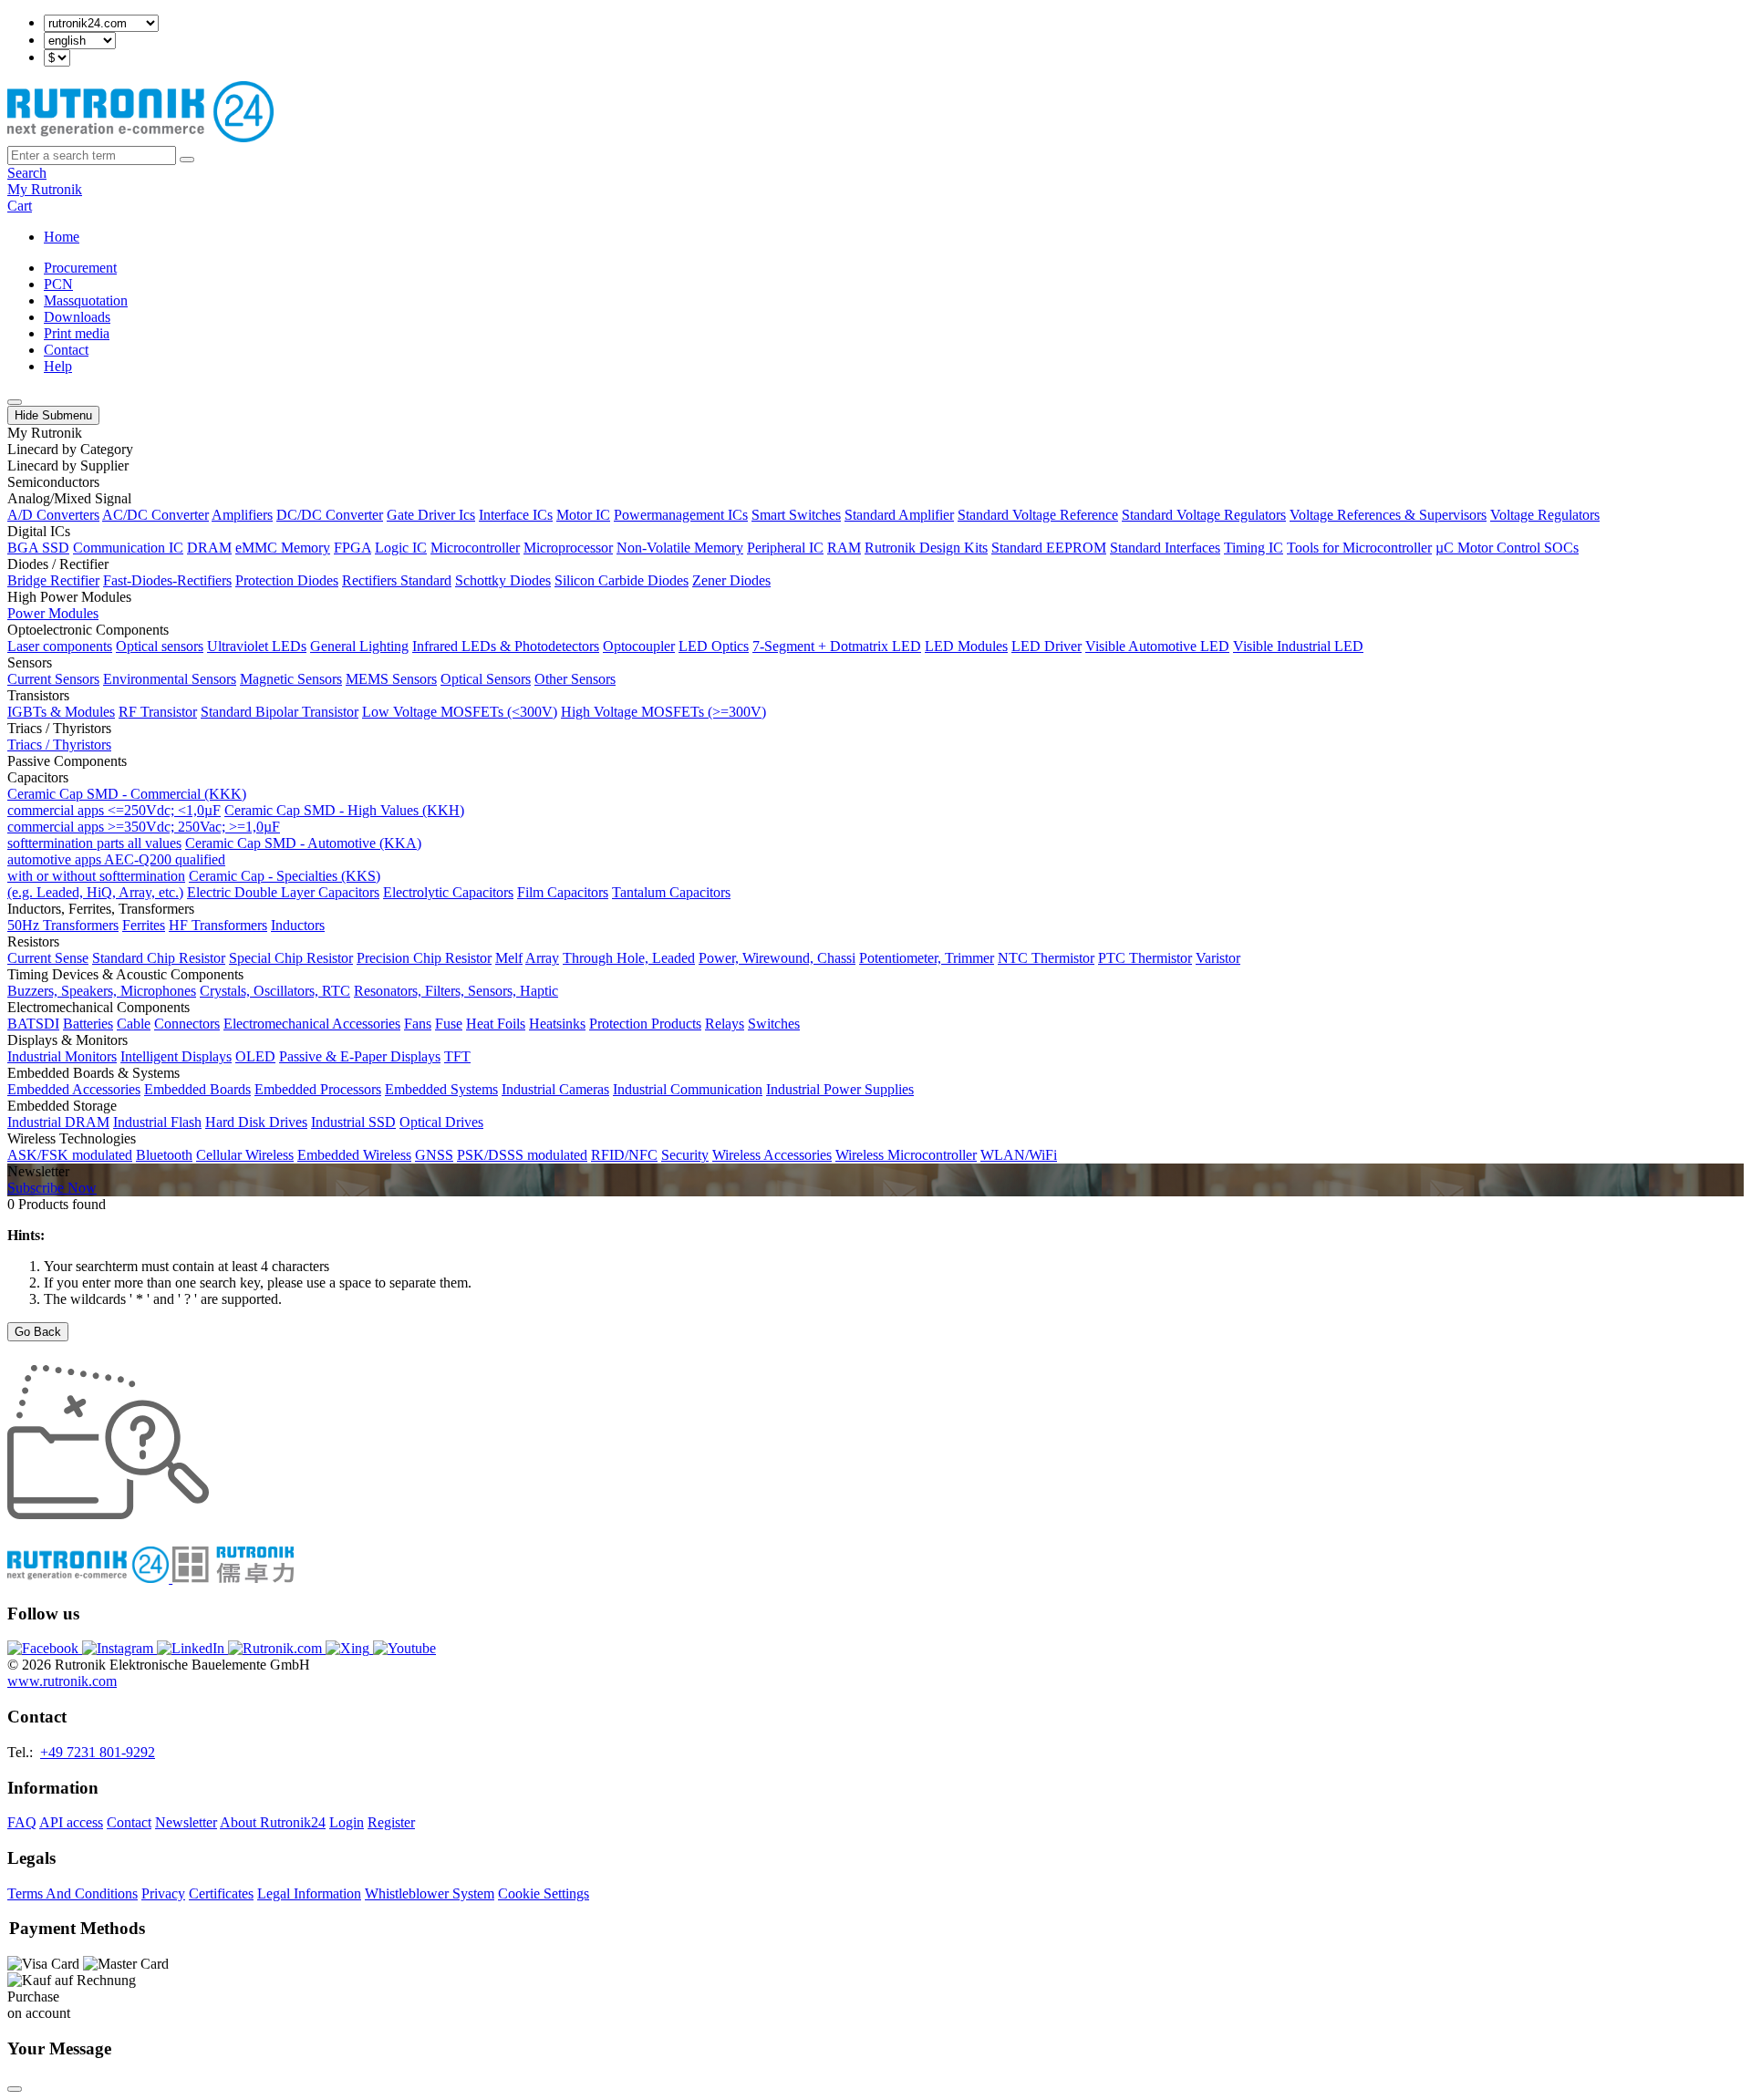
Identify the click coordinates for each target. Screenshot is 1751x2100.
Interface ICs (516, 515)
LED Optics (714, 646)
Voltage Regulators (1545, 515)
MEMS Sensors (391, 679)
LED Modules (966, 646)
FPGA (352, 548)
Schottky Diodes (503, 580)
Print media (77, 333)
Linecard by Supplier (68, 466)
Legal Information (309, 1893)
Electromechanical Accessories (312, 1024)
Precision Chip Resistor (424, 958)
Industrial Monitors (62, 1056)
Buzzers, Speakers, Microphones (102, 991)
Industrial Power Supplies (840, 1089)
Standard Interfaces (1165, 548)
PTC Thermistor (1145, 958)
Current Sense (48, 958)
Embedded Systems (441, 1089)
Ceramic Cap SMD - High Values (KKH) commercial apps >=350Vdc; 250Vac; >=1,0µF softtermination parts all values (236, 827)
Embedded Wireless (354, 1155)
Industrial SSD (353, 1122)
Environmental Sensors (170, 679)
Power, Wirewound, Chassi (777, 958)
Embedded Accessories (74, 1089)
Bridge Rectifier (53, 580)
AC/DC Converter (155, 515)
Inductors (298, 925)
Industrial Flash (157, 1122)
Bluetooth (164, 1155)
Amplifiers (242, 515)
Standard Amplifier (899, 515)
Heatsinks (557, 1024)
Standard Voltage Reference (1038, 515)
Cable (134, 1024)
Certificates (221, 1893)
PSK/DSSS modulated (522, 1155)
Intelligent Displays (176, 1056)
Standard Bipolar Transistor (280, 712)
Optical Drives (441, 1122)
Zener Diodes (731, 580)
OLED (255, 1056)
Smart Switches (796, 515)
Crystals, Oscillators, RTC (275, 991)
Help (58, 366)
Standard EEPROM (1049, 548)
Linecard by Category (70, 449)
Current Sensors (53, 679)
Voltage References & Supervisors (1388, 515)
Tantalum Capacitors (671, 892)
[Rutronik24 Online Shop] (140, 137)
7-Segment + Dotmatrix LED (837, 646)
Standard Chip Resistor (159, 958)
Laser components (60, 646)
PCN (58, 284)
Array (542, 958)
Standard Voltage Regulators (1204, 515)
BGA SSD (38, 548)
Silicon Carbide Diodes (622, 580)
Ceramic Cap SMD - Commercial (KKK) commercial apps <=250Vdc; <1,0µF (127, 802)
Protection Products (645, 1024)
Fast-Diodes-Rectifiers (167, 580)
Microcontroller (475, 548)
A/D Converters (53, 515)
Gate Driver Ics (431, 515)
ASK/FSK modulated (70, 1155)
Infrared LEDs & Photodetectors (506, 646)
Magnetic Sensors (291, 679)
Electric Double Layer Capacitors (283, 892)
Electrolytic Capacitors (448, 892)
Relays (725, 1024)
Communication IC (128, 548)
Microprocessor (568, 548)
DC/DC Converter (330, 515)
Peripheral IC (785, 548)
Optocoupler (639, 646)
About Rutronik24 (273, 1822)
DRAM (209, 548)
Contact (66, 350)
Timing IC (1254, 548)
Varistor (1218, 958)
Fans (418, 1024)
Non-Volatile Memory (680, 548)
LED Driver (1046, 646)
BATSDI (33, 1024)
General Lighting (359, 646)
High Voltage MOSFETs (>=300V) (663, 712)
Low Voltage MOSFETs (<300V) (460, 712)
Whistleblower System (430, 1893)
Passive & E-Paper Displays (360, 1056)
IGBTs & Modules (61, 712)
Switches (774, 1024)
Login (347, 1822)
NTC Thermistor (1046, 958)
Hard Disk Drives (256, 1122)
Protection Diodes (287, 580)
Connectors (187, 1024)
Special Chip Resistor (291, 958)
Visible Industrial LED (1298, 646)
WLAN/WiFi (1019, 1155)
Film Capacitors (563, 892)
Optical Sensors (486, 679)
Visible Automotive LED (1157, 646)
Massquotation (86, 300)
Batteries (88, 1024)
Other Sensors (575, 679)
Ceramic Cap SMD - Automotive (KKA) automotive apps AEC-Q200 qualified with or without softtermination (214, 859)
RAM (844, 548)
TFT (457, 1056)
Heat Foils (496, 1024)
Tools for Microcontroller (1359, 548)
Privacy (163, 1893)
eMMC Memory (283, 548)
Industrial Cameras (555, 1089)
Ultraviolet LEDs (257, 646)
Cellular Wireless (245, 1155)
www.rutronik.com (62, 1681)
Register (391, 1822)
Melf (509, 958)
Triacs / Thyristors (59, 745)
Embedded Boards (197, 1089)
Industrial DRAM (58, 1122)
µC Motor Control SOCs (1507, 548)
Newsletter (186, 1822)
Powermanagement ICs (681, 515)
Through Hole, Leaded (629, 958)
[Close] (15, 2089)
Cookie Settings (544, 1893)
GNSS (434, 1155)
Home (62, 237)
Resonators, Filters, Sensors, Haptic (456, 991)
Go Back (38, 1332)
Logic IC (401, 548)
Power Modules (53, 613)
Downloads (77, 317)
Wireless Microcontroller (906, 1155)
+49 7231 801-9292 (98, 1752)
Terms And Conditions (73, 1893)
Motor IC (583, 515)
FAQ (22, 1822)
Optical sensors (160, 646)
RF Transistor (158, 712)
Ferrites (144, 925)
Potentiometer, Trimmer (927, 958)
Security (685, 1155)
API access (71, 1822)
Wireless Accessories (772, 1155)
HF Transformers (218, 925)
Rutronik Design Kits (926, 548)
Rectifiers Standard (397, 580)
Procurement (80, 268)
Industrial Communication (688, 1089)
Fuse (449, 1024)
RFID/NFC (624, 1155)
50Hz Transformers (63, 925)
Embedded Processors (318, 1089)
